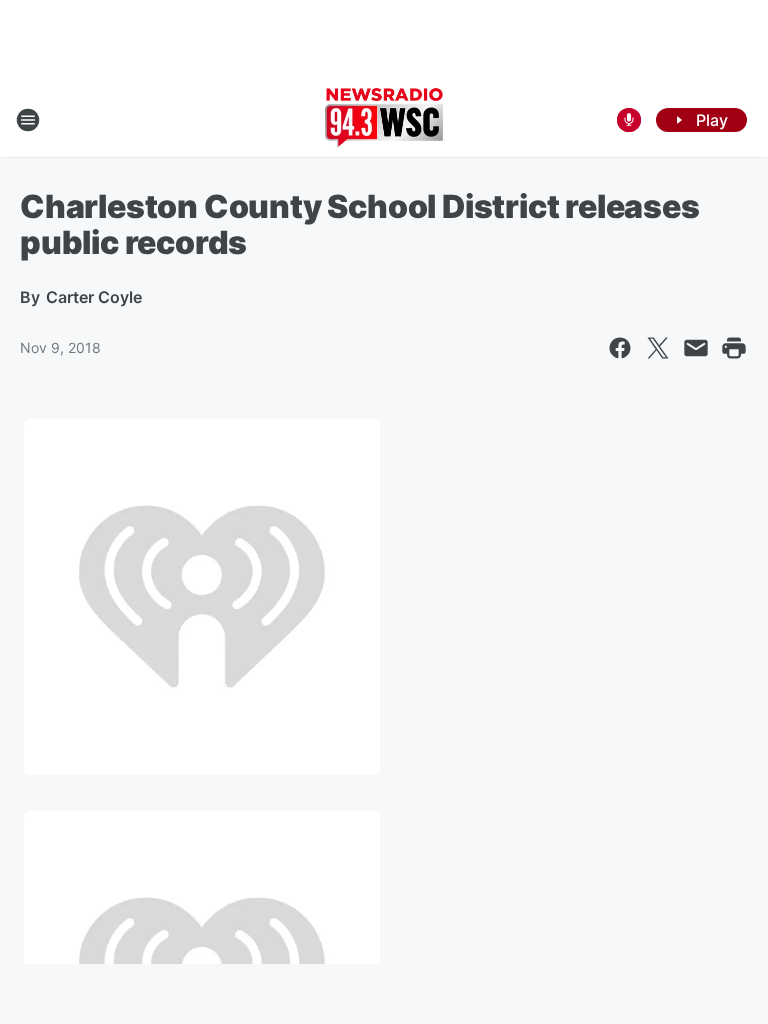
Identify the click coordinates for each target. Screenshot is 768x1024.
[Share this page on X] (658, 348)
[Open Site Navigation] (28, 120)
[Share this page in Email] (696, 348)
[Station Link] (384, 120)
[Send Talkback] (629, 120)
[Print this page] (734, 348)
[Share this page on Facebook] (620, 348)
